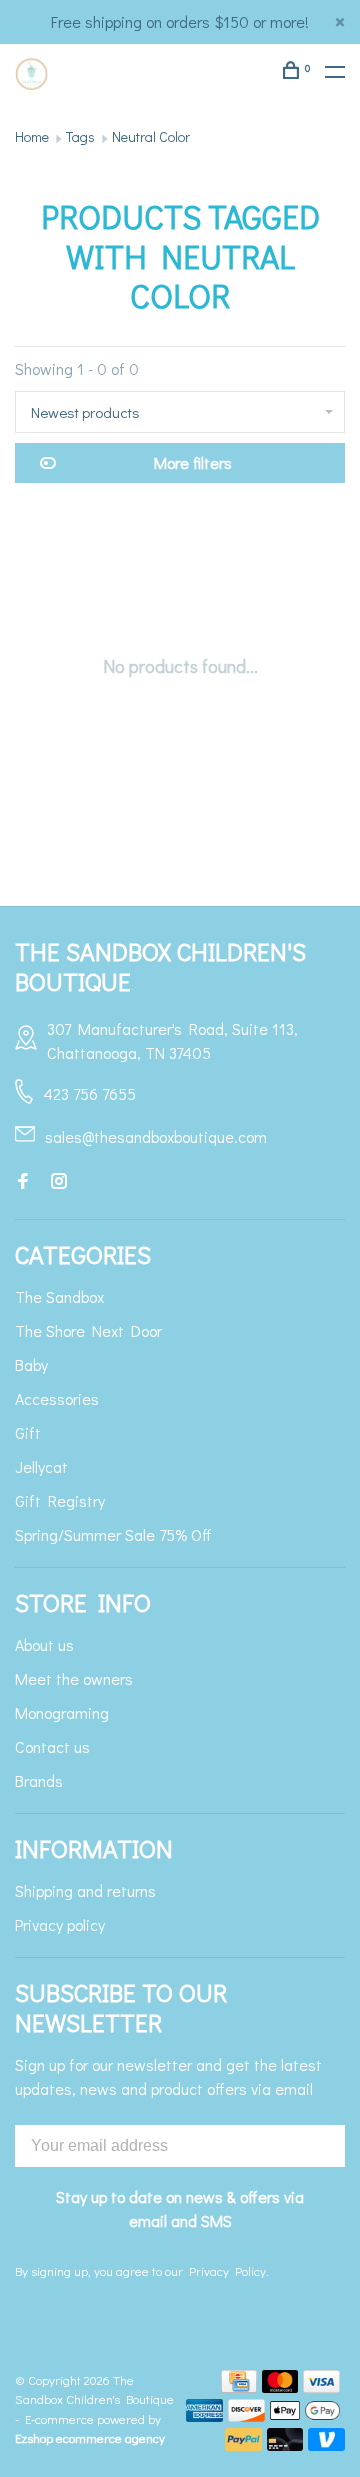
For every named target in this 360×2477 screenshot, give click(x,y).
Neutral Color (151, 136)
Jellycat (41, 1466)
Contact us (52, 1746)
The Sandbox (59, 1296)
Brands (39, 1780)
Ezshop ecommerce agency (90, 2437)
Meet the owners (74, 1678)
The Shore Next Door (88, 1330)
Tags (80, 136)
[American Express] (204, 2415)
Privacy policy (60, 1924)
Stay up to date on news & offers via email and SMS (180, 2208)
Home (32, 136)
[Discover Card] (246, 2415)
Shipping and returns (85, 1890)
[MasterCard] (280, 2386)
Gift (28, 1432)
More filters (193, 462)
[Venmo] (326, 2444)
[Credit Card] (239, 2386)
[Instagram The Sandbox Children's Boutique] (59, 1181)
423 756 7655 (89, 1093)
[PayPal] (243, 2444)
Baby (31, 1364)
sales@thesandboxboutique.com (156, 1136)
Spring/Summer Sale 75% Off (113, 1534)
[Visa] (321, 2386)
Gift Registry (60, 1500)
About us (44, 1644)
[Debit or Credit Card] (285, 2444)
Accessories (57, 1398)
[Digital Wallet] (305, 2415)
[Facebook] (23, 1181)
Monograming (62, 1712)
